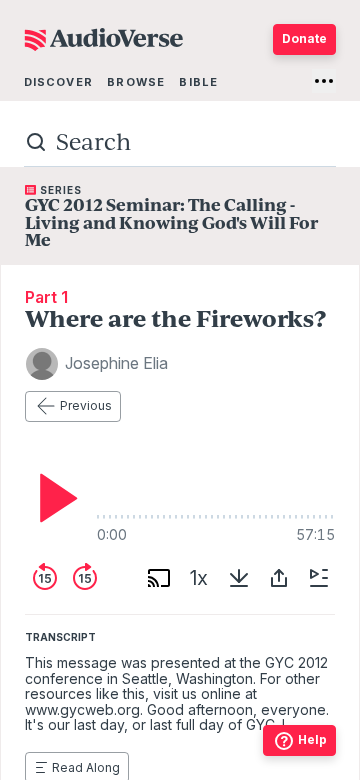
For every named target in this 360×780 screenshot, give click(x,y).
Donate (304, 38)
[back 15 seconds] (45, 578)
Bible (198, 82)
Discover (58, 82)
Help (312, 739)
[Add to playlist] (319, 578)
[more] (324, 81)
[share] (279, 578)
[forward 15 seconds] (85, 578)
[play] (53, 498)
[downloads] (239, 578)
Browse (136, 82)
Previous (86, 405)
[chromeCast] (159, 578)
